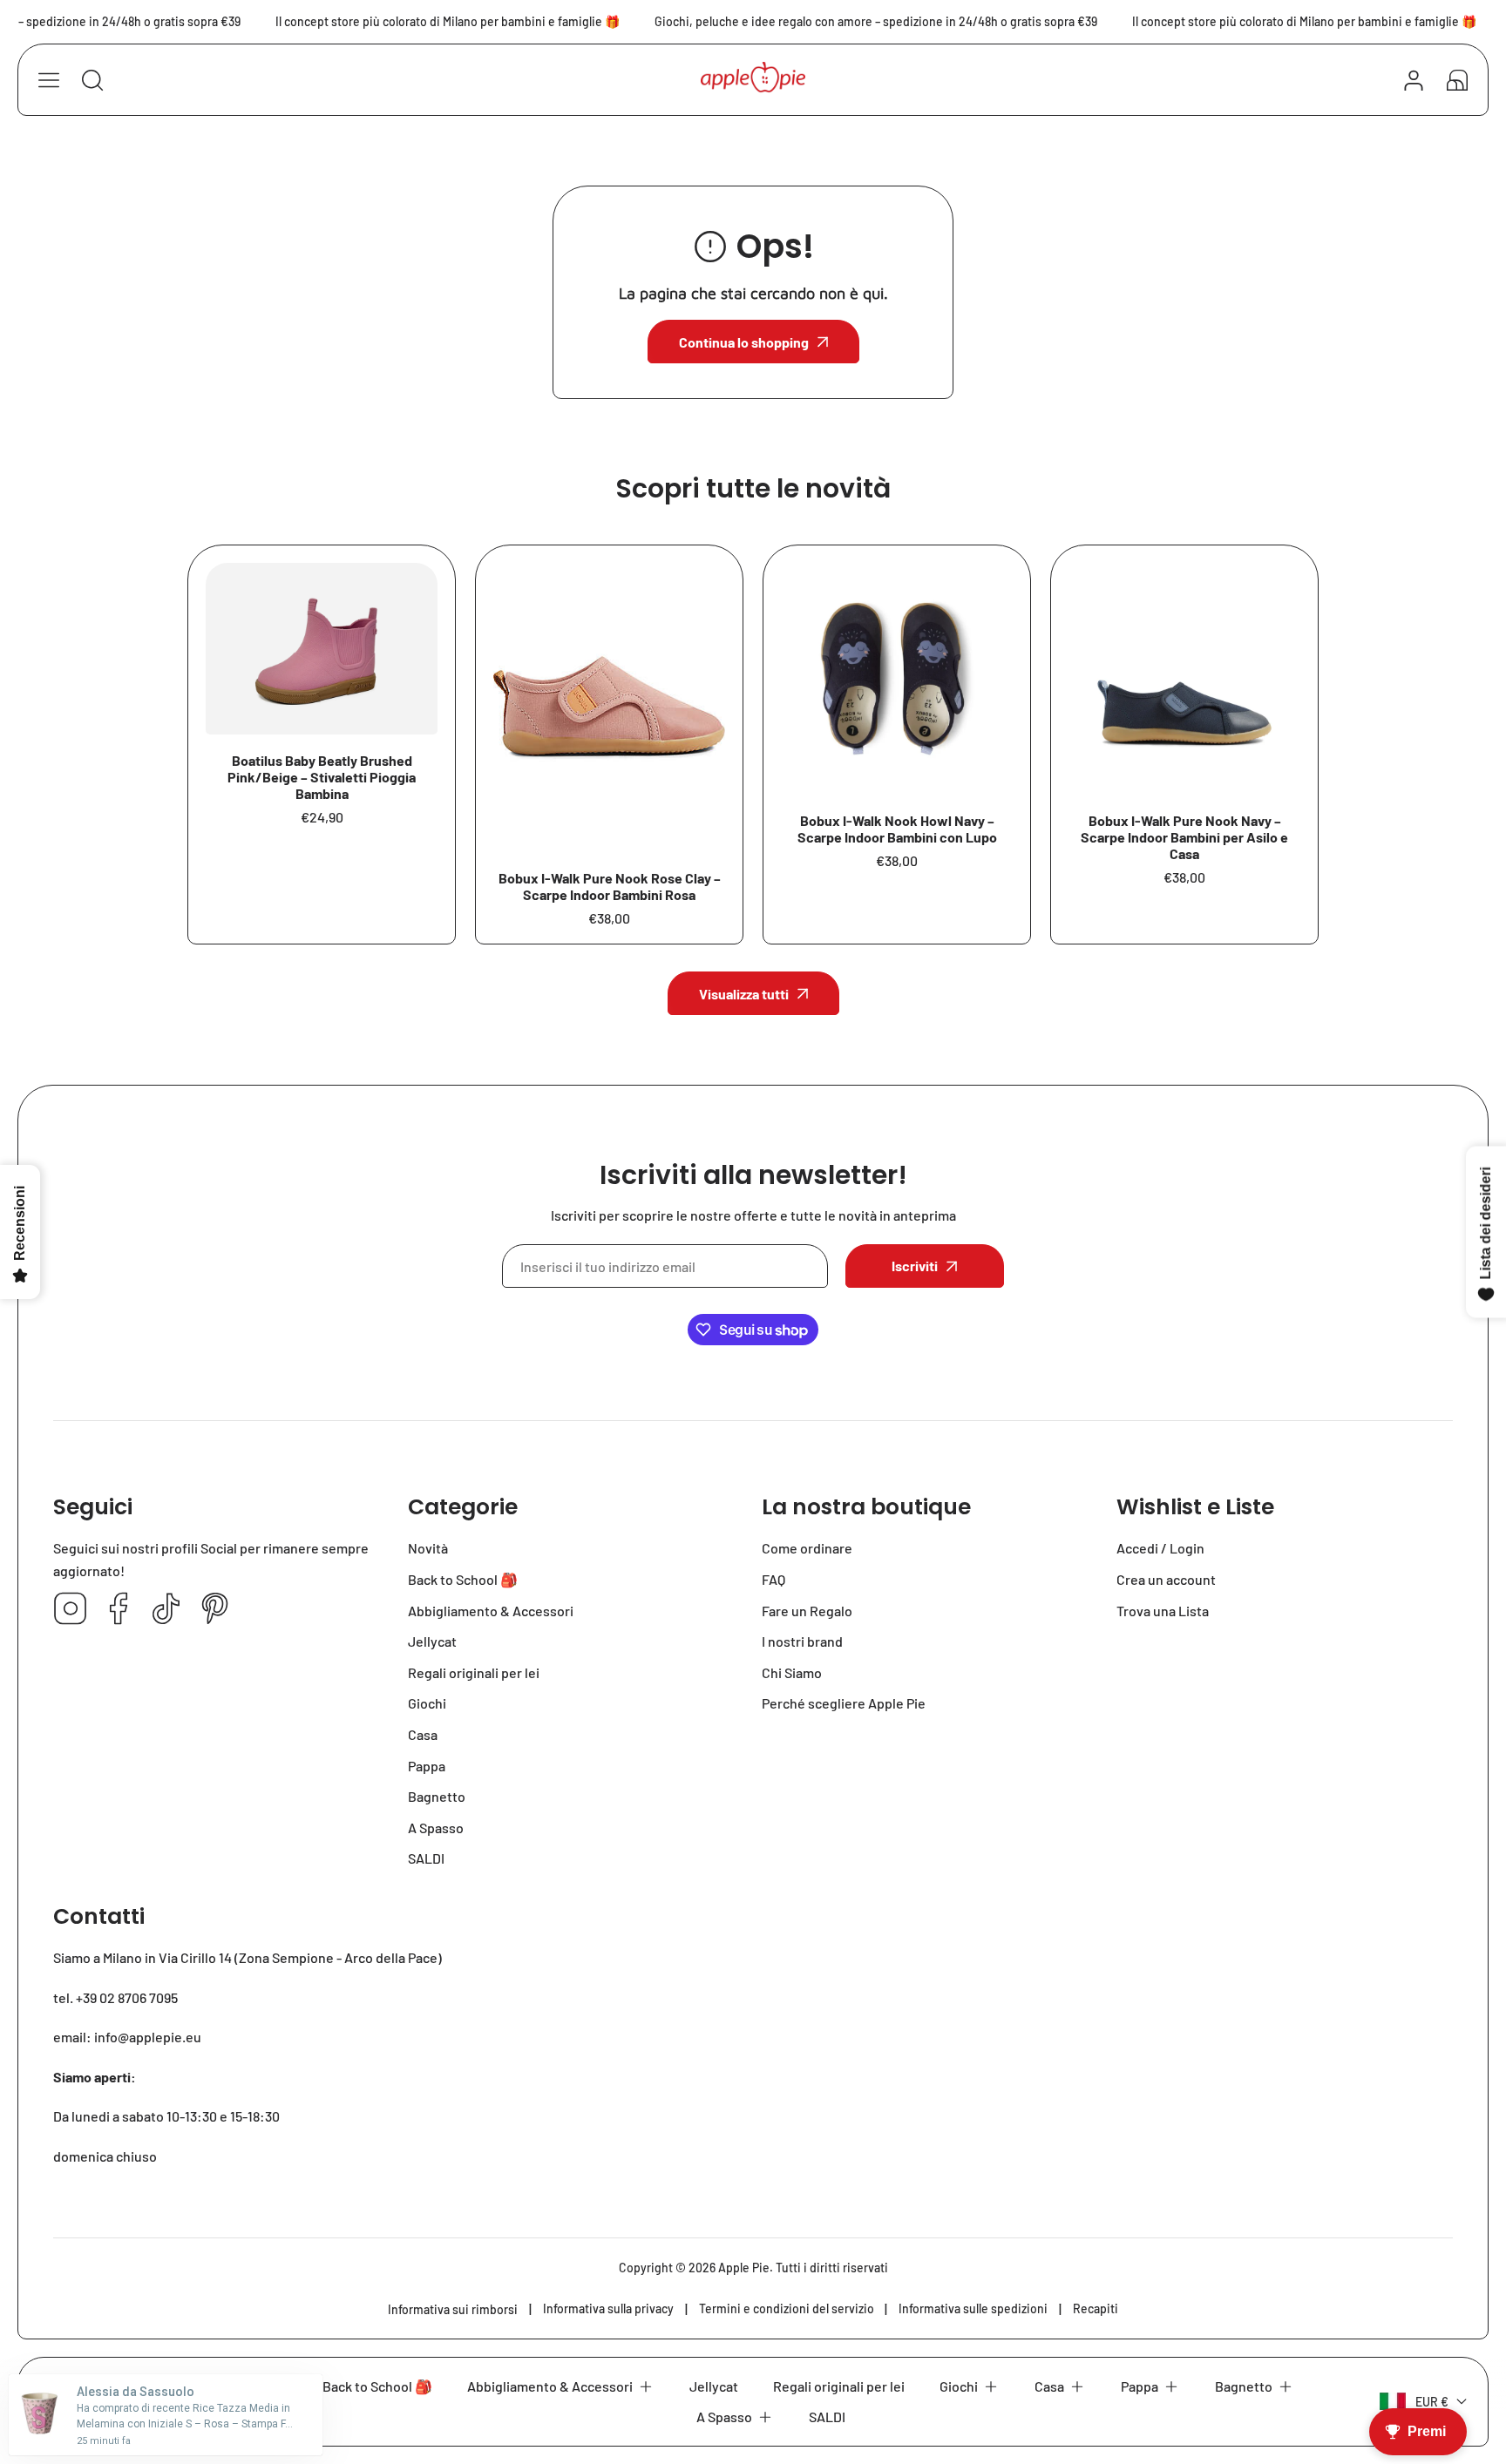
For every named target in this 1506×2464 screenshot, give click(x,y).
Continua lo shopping (744, 342)
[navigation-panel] (49, 80)
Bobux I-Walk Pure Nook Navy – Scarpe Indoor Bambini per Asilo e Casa (1184, 837)
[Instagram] (71, 1610)
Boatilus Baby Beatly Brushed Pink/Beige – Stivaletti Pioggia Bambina (322, 777)
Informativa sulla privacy (608, 2308)
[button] (1457, 80)
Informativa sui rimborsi (453, 2309)
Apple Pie (744, 2268)
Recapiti (1096, 2308)
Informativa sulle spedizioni (973, 2308)
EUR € (1432, 2402)
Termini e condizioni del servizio (787, 2308)
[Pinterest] (214, 1610)
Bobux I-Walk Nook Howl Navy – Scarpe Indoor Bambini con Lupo (897, 829)
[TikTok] (166, 1610)
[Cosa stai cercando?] (92, 80)
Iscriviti (915, 1266)
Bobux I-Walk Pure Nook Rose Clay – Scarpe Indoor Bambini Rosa (610, 886)
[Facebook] (119, 1610)
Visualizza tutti (744, 994)
